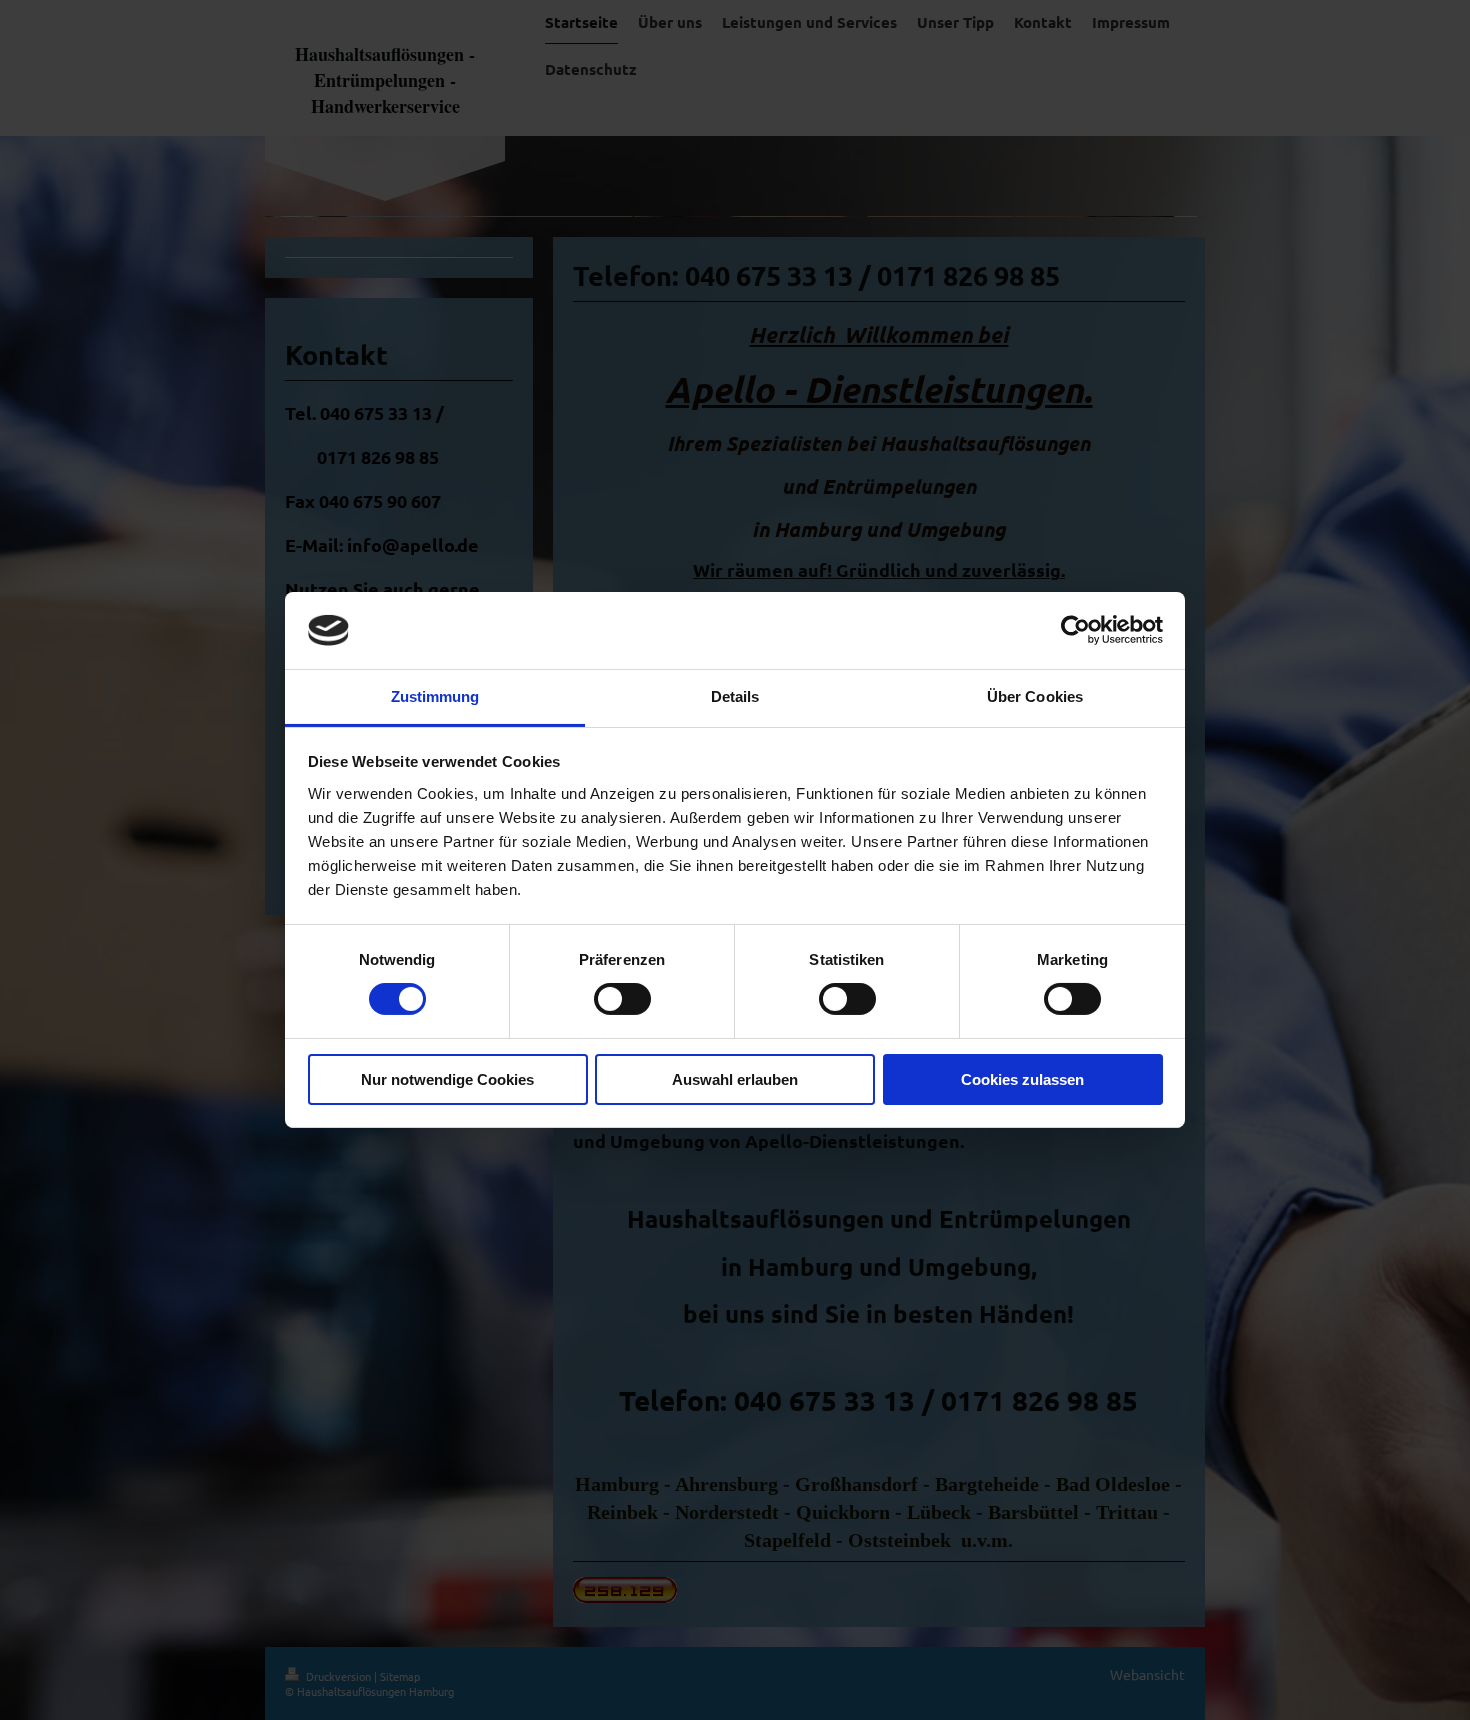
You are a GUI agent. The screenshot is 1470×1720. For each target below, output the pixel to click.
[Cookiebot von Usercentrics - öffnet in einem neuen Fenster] (1075, 630)
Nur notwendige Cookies (447, 1079)
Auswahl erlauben (735, 1079)
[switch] (622, 999)
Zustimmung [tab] (435, 696)
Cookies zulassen (1022, 1079)
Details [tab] (735, 696)
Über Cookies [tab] (1035, 696)
